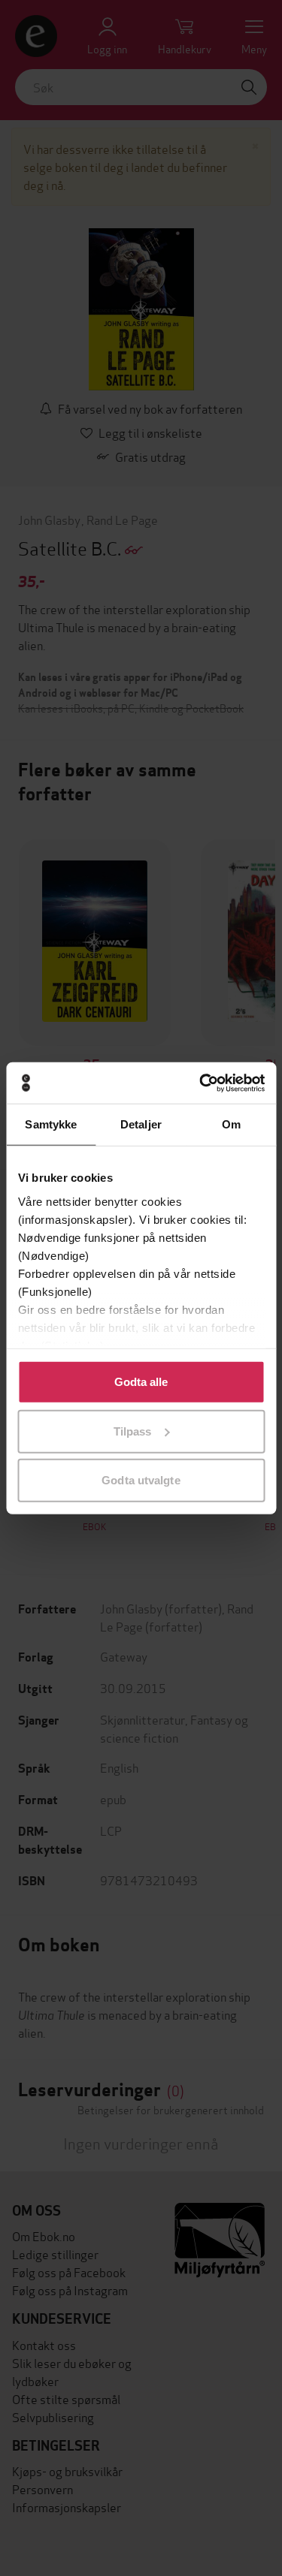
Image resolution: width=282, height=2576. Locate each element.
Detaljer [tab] (141, 1124)
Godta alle (141, 1382)
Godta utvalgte (141, 1480)
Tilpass (133, 1431)
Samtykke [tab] (51, 1124)
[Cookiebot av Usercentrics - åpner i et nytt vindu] (201, 1083)
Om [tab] (231, 1124)
